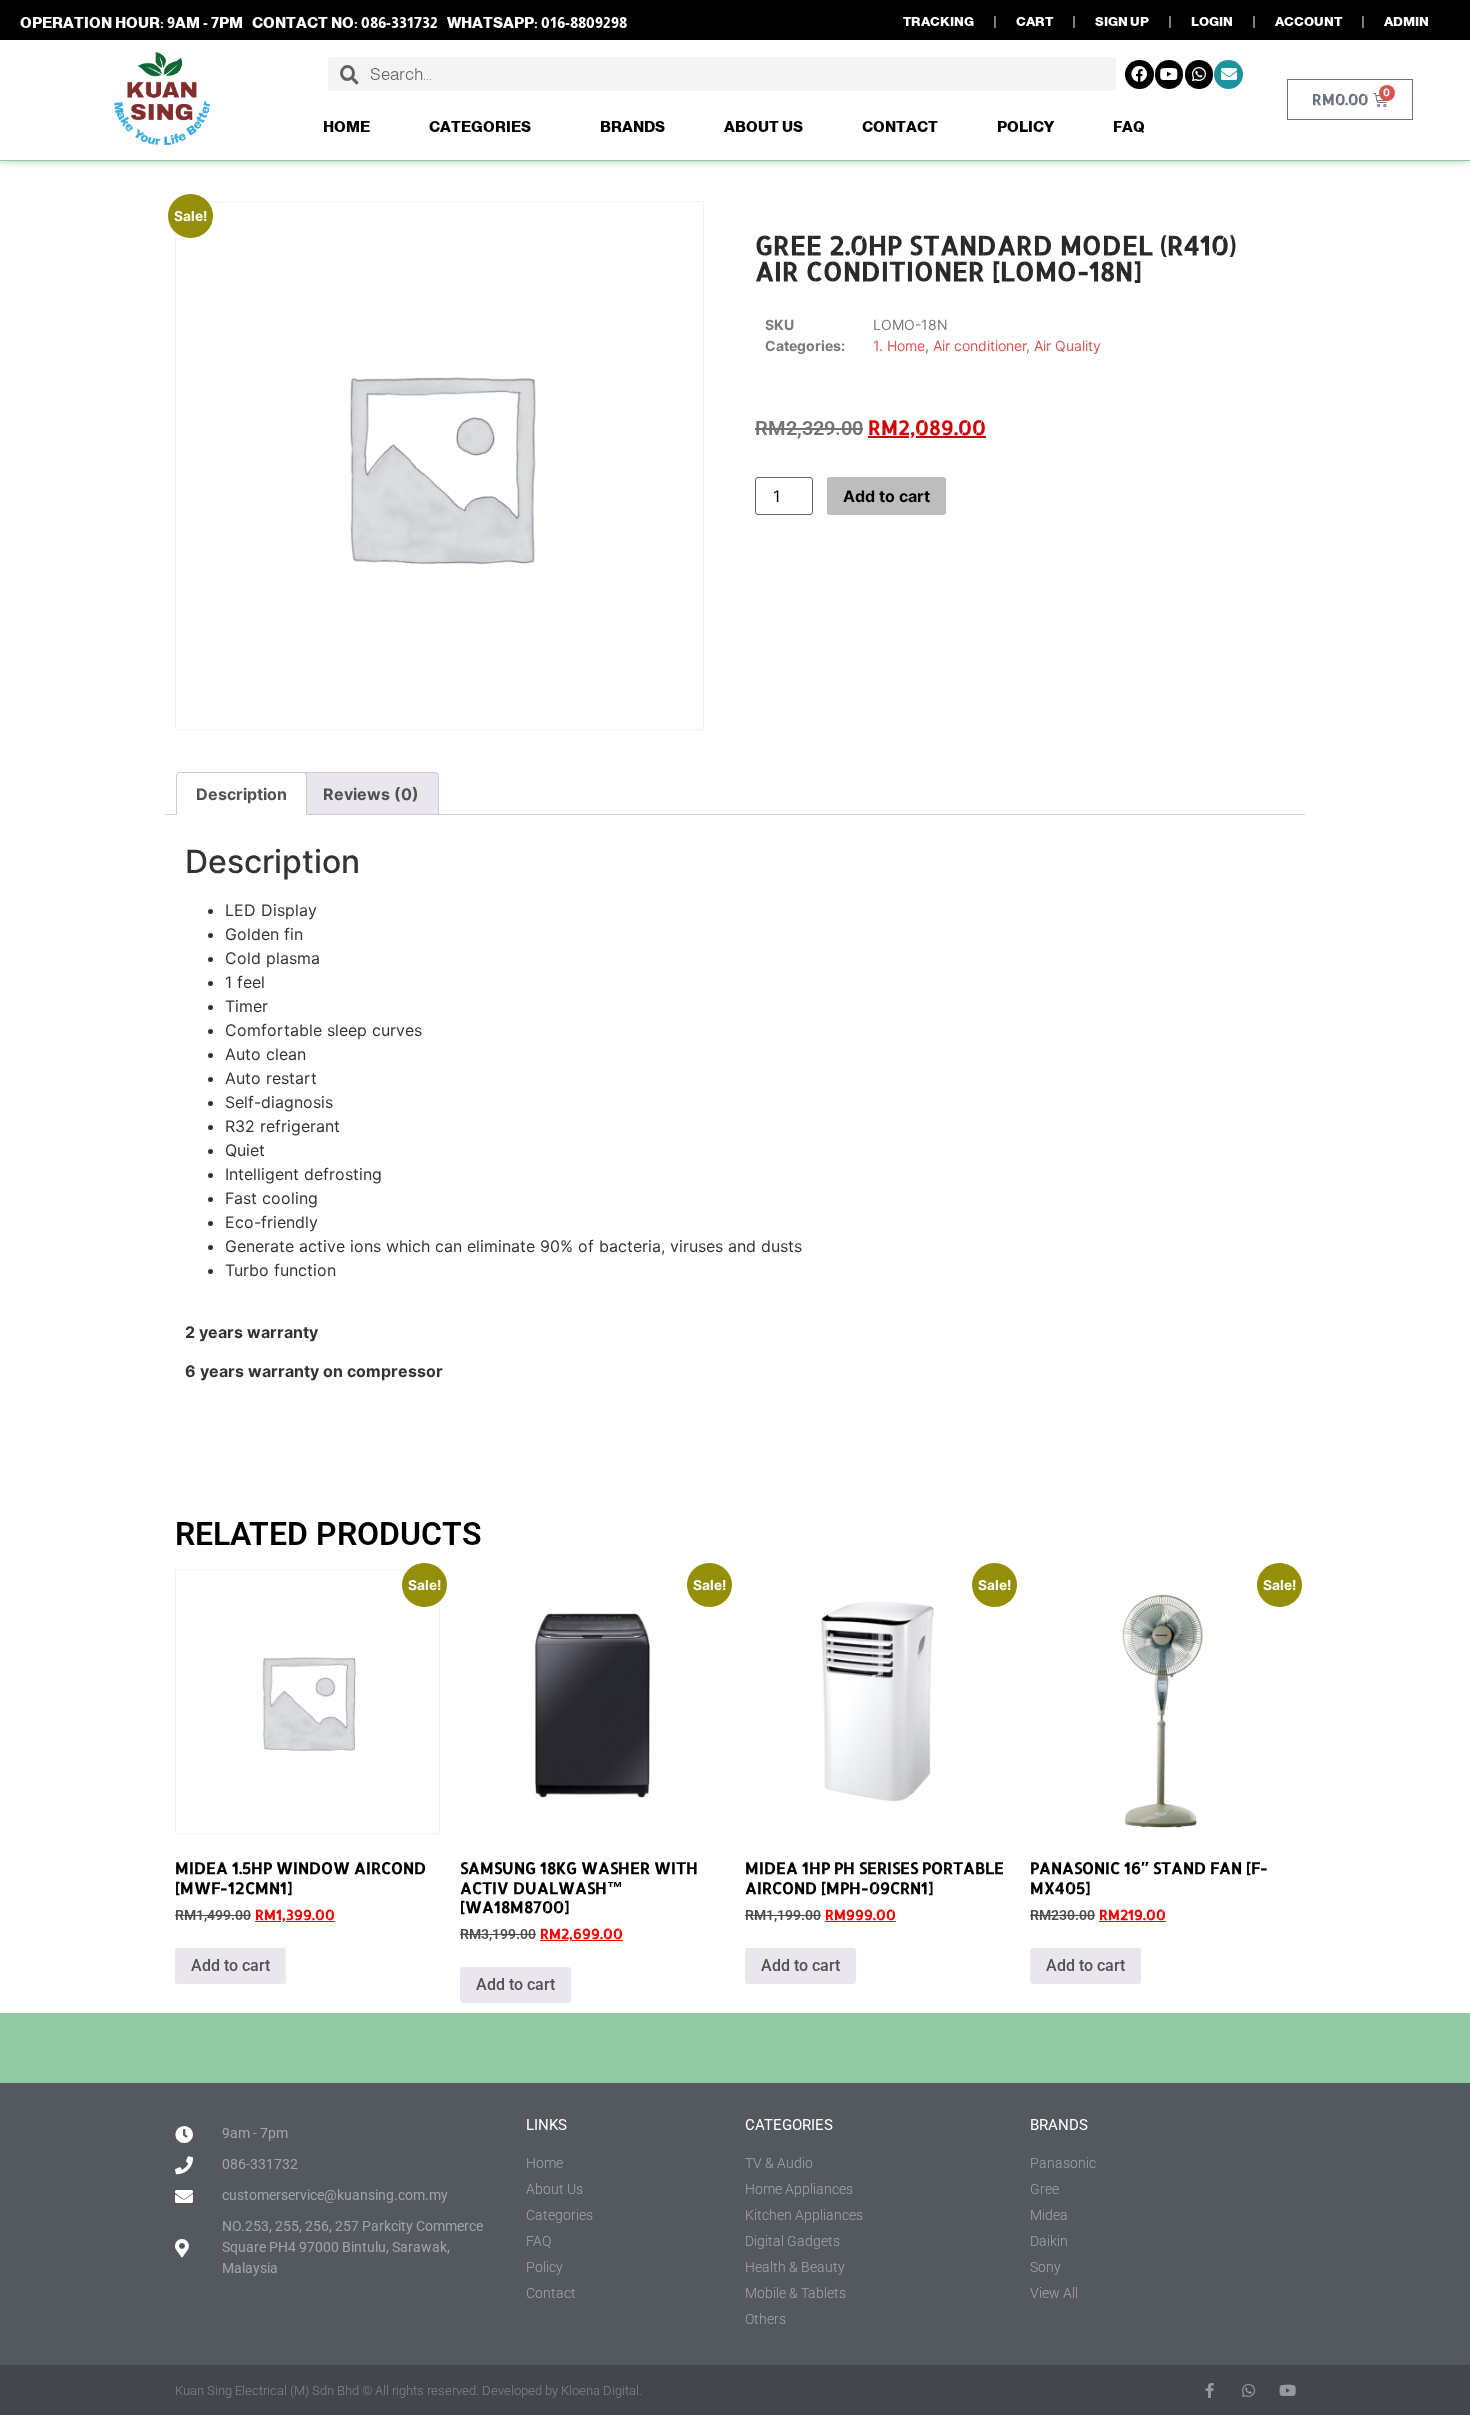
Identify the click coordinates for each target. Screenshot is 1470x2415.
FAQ (1129, 126)
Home (346, 126)
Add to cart (886, 496)
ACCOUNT (1308, 21)
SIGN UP (1122, 21)
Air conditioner (979, 345)
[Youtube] (1169, 74)
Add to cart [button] (230, 1965)
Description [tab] (241, 794)
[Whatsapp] (1199, 74)
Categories (480, 126)
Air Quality (1067, 345)
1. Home (899, 345)
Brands (632, 126)
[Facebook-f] (1209, 2390)
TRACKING (938, 21)
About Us (763, 126)
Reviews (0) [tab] (371, 794)
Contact (900, 126)
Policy (1025, 126)
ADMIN (1406, 21)
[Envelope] (1228, 74)
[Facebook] (1139, 74)
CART (1034, 21)
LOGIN (1212, 21)
